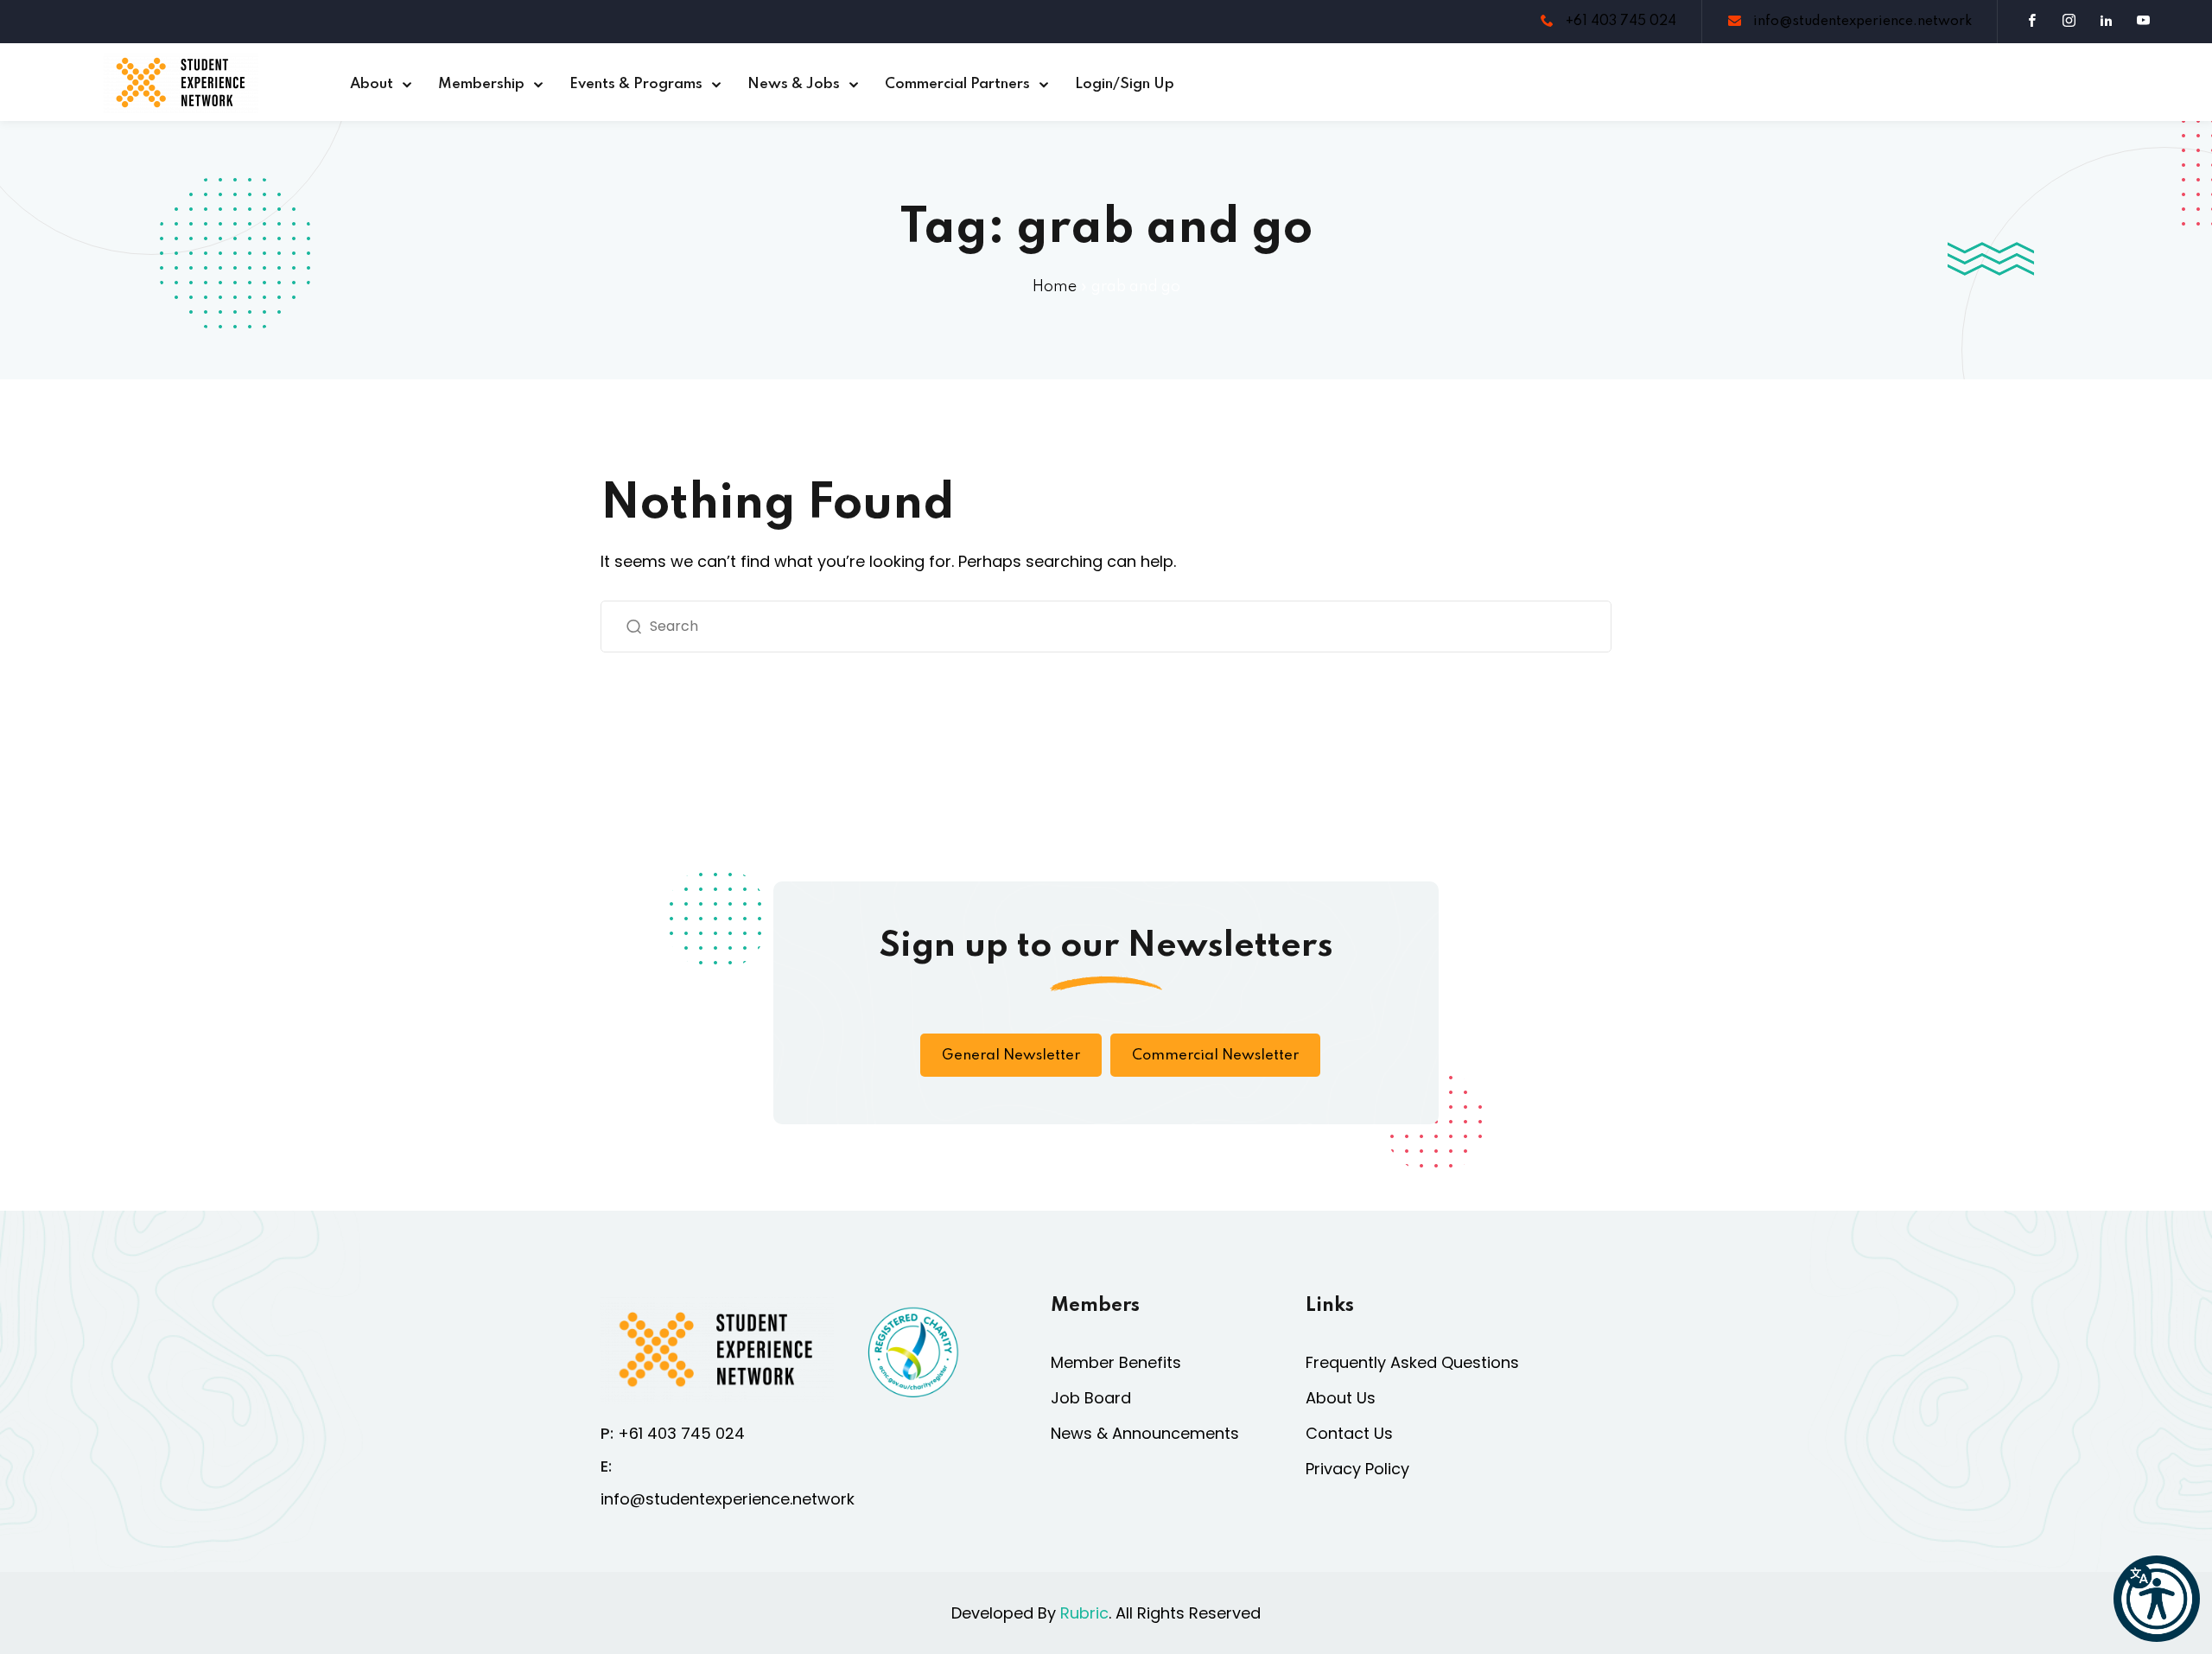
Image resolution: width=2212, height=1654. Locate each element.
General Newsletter (1011, 1056)
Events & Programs (636, 84)
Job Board (1091, 1398)
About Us (1341, 1398)
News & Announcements (1145, 1433)
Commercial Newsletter (1215, 1056)
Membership (481, 84)
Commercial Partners (957, 84)
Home (1055, 287)
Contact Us (1349, 1433)
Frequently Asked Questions (1412, 1362)
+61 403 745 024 (1619, 22)
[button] (2157, 1599)
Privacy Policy (1357, 1469)
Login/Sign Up (1125, 84)
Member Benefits (1116, 1362)
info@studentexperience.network (1861, 22)
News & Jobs (794, 84)
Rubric (1084, 1613)
